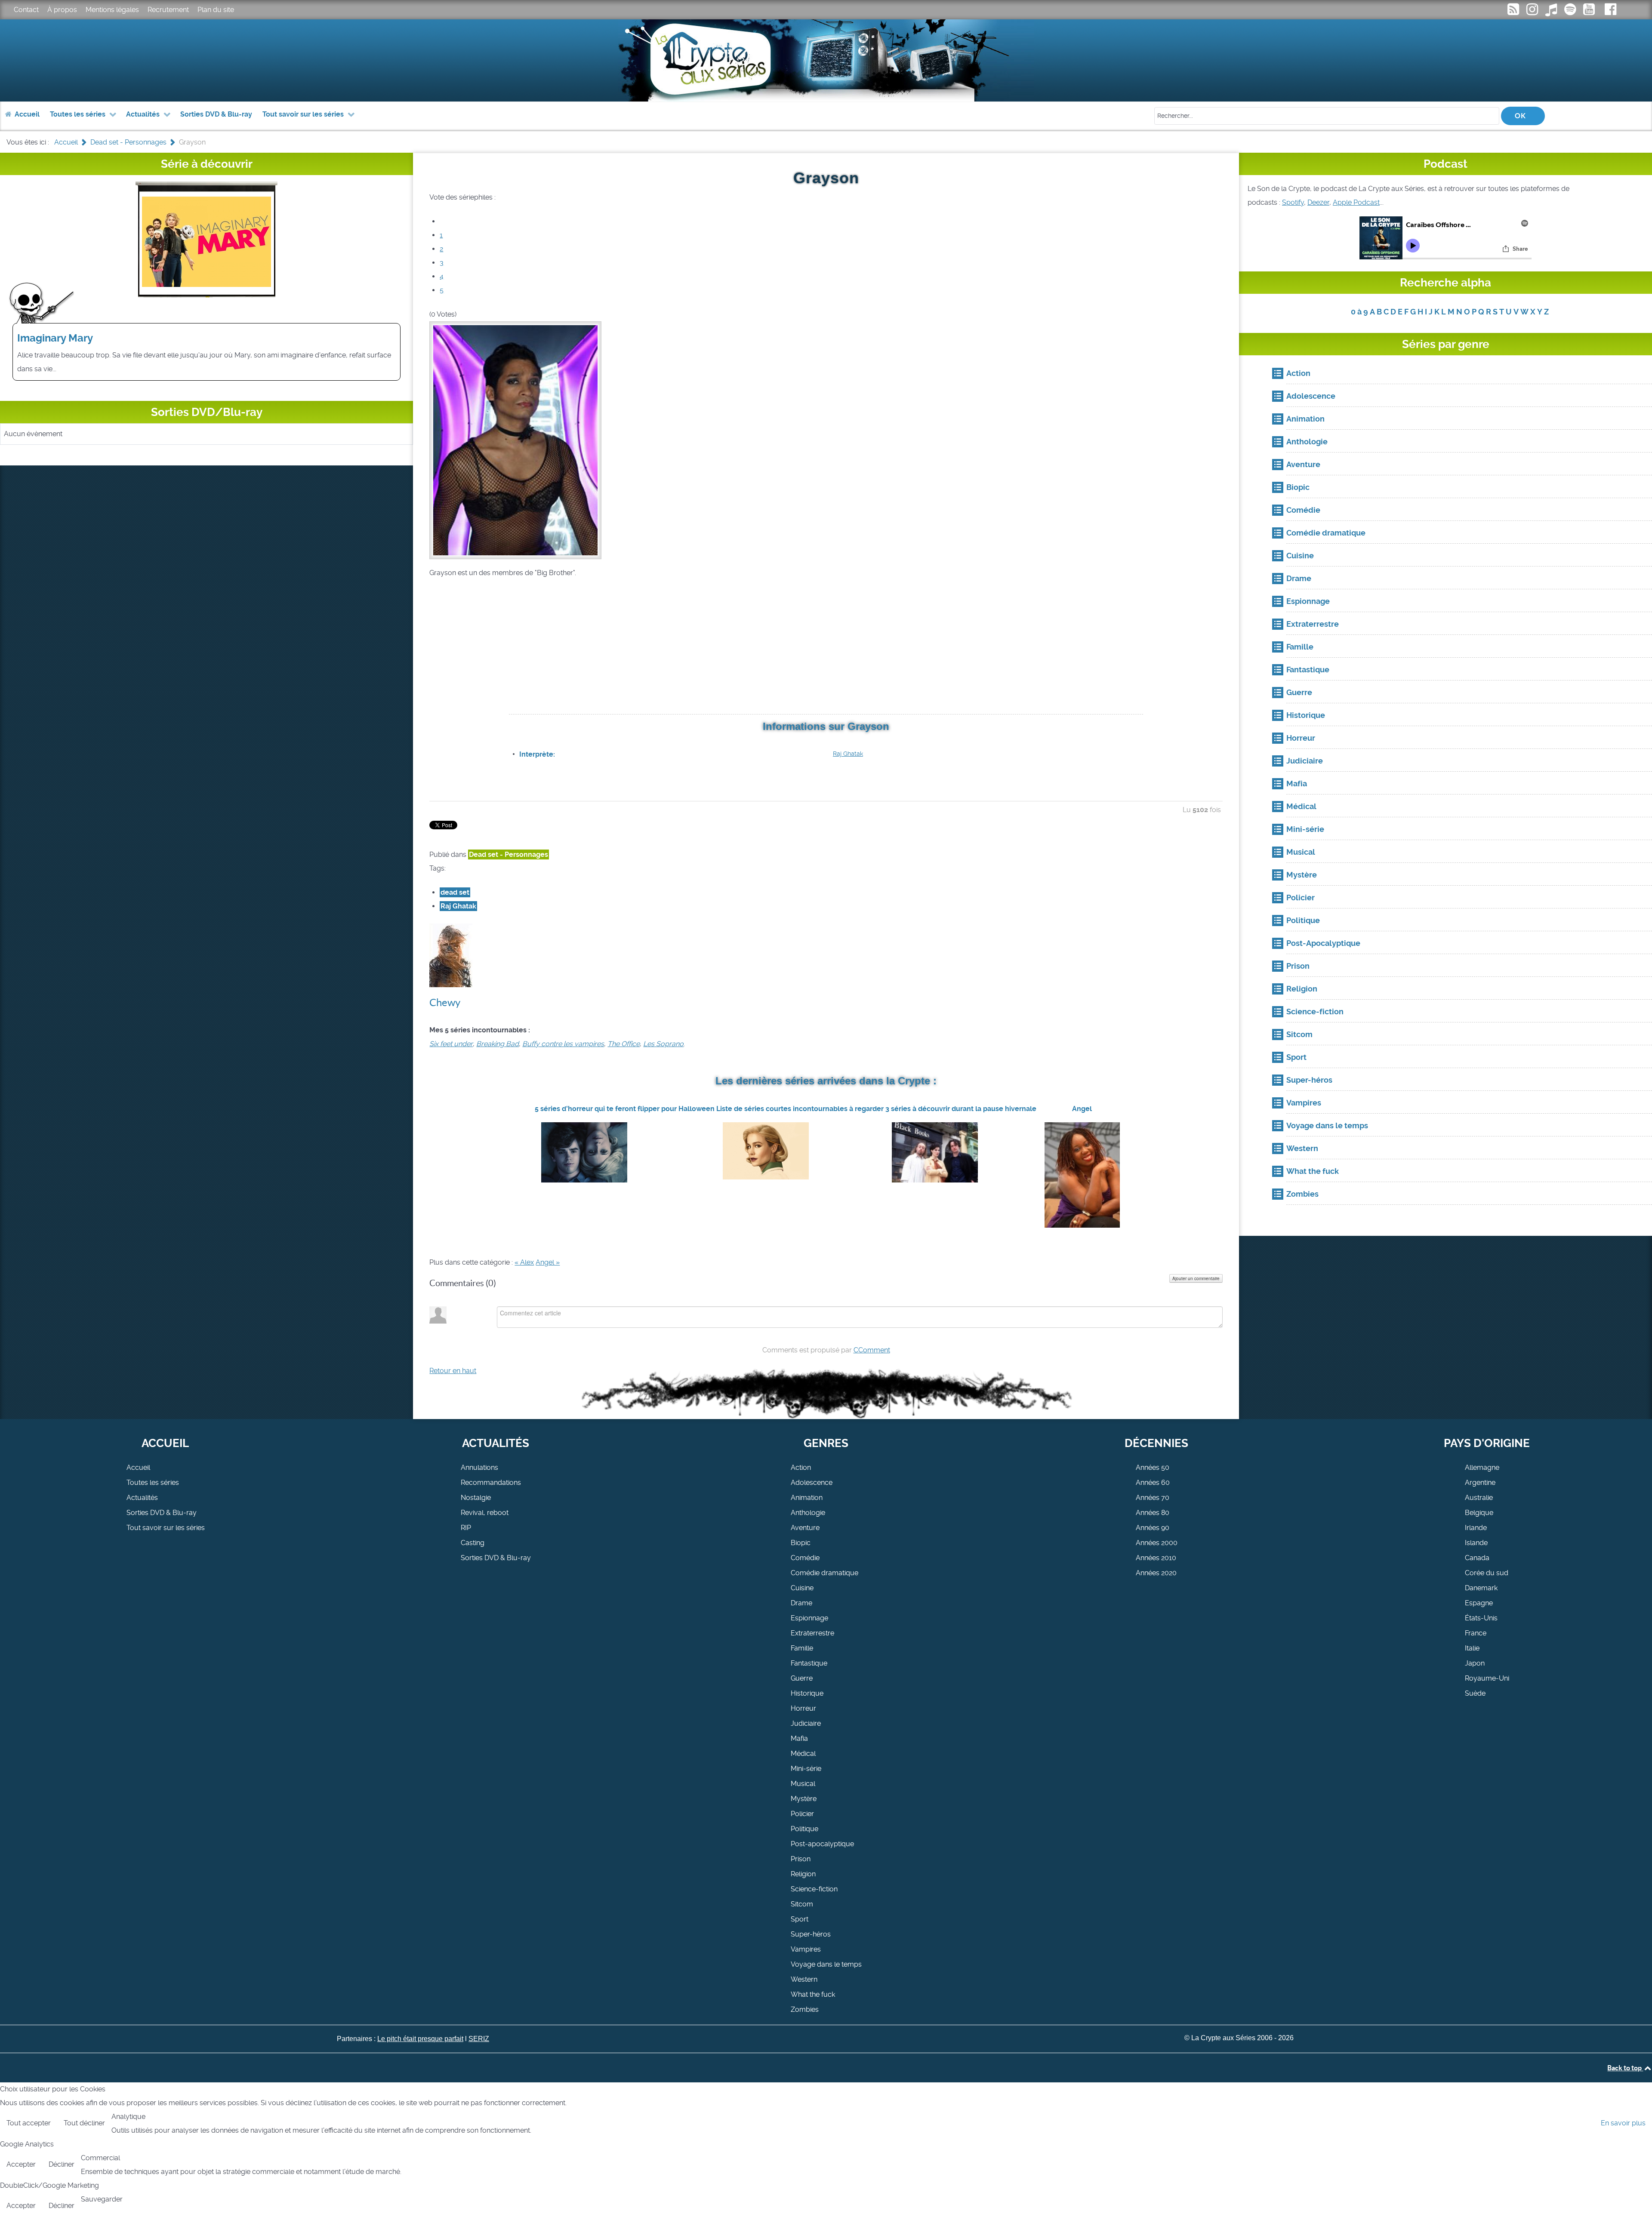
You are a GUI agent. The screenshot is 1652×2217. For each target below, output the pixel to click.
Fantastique (809, 1663)
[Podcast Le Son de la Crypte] (1571, 12)
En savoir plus (1623, 2123)
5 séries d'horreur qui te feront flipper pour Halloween (625, 1109)
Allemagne (1482, 1467)
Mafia (799, 1738)
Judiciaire (806, 1723)
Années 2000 (1157, 1543)
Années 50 (1153, 1467)
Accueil (138, 1467)
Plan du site (216, 10)
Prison (801, 1859)
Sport (800, 1919)
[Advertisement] (826, 647)
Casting (473, 1543)
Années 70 (1153, 1498)
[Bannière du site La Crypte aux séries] (826, 60)
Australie (1479, 1498)
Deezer (1318, 202)
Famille (802, 1648)
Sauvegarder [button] (102, 2199)
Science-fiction (814, 1889)
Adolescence (812, 1483)
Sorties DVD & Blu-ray (162, 1513)
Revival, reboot (485, 1513)
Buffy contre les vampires (563, 1044)
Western (804, 1979)
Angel (1082, 1109)
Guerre (802, 1678)
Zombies (805, 2009)
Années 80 (1153, 1513)
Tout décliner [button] (84, 2123)
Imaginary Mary (55, 338)
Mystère (804, 1799)
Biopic (801, 1543)
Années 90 (1153, 1528)
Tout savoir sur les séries (166, 1528)
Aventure (805, 1528)
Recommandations (491, 1483)
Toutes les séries (153, 1483)
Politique (804, 1829)
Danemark (1481, 1588)
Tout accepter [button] (29, 2123)
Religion (803, 1874)
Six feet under (451, 1044)
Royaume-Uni (1487, 1678)
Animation (807, 1498)
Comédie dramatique (824, 1573)
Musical (803, 1784)
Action (801, 1467)
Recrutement (168, 10)
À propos (62, 10)
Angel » (548, 1262)
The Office (624, 1044)
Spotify (1293, 202)
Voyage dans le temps (826, 1964)
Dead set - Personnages (509, 854)
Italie (1472, 1648)
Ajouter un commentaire (1196, 1278)
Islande (1476, 1543)
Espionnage (809, 1618)
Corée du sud (1487, 1573)
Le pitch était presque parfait (420, 2039)
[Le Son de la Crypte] (1590, 12)
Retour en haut (453, 1371)
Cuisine (802, 1588)
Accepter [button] (21, 2164)
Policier (802, 1814)
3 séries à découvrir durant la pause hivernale (961, 1109)
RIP (466, 1528)
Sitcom (802, 1904)
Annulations (479, 1467)
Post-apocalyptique (822, 1844)
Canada (1477, 1558)
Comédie (805, 1558)
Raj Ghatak (848, 754)
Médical (803, 1754)
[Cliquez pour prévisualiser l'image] (515, 439)
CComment (872, 1350)
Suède (1475, 1693)
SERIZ (479, 2039)
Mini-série (806, 1769)
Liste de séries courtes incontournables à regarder (800, 1109)
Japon (1475, 1663)
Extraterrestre (812, 1633)
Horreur (803, 1708)
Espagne (1479, 1603)
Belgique (1479, 1513)
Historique (807, 1693)
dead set (455, 892)
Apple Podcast (1356, 202)
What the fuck (813, 1994)
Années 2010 (1156, 1558)
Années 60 (1153, 1483)
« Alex (524, 1262)
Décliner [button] (62, 2164)
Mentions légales (112, 10)
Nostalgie (476, 1498)
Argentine (1480, 1483)
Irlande (1476, 1528)
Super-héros (811, 1934)
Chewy (445, 1002)
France (1476, 1633)
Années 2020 (1156, 1573)
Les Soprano (663, 1044)
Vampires (806, 1949)
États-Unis (1481, 1618)
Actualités (142, 1498)
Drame (801, 1603)
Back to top (1625, 2068)
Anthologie (808, 1513)
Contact (26, 10)
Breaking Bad (498, 1044)
